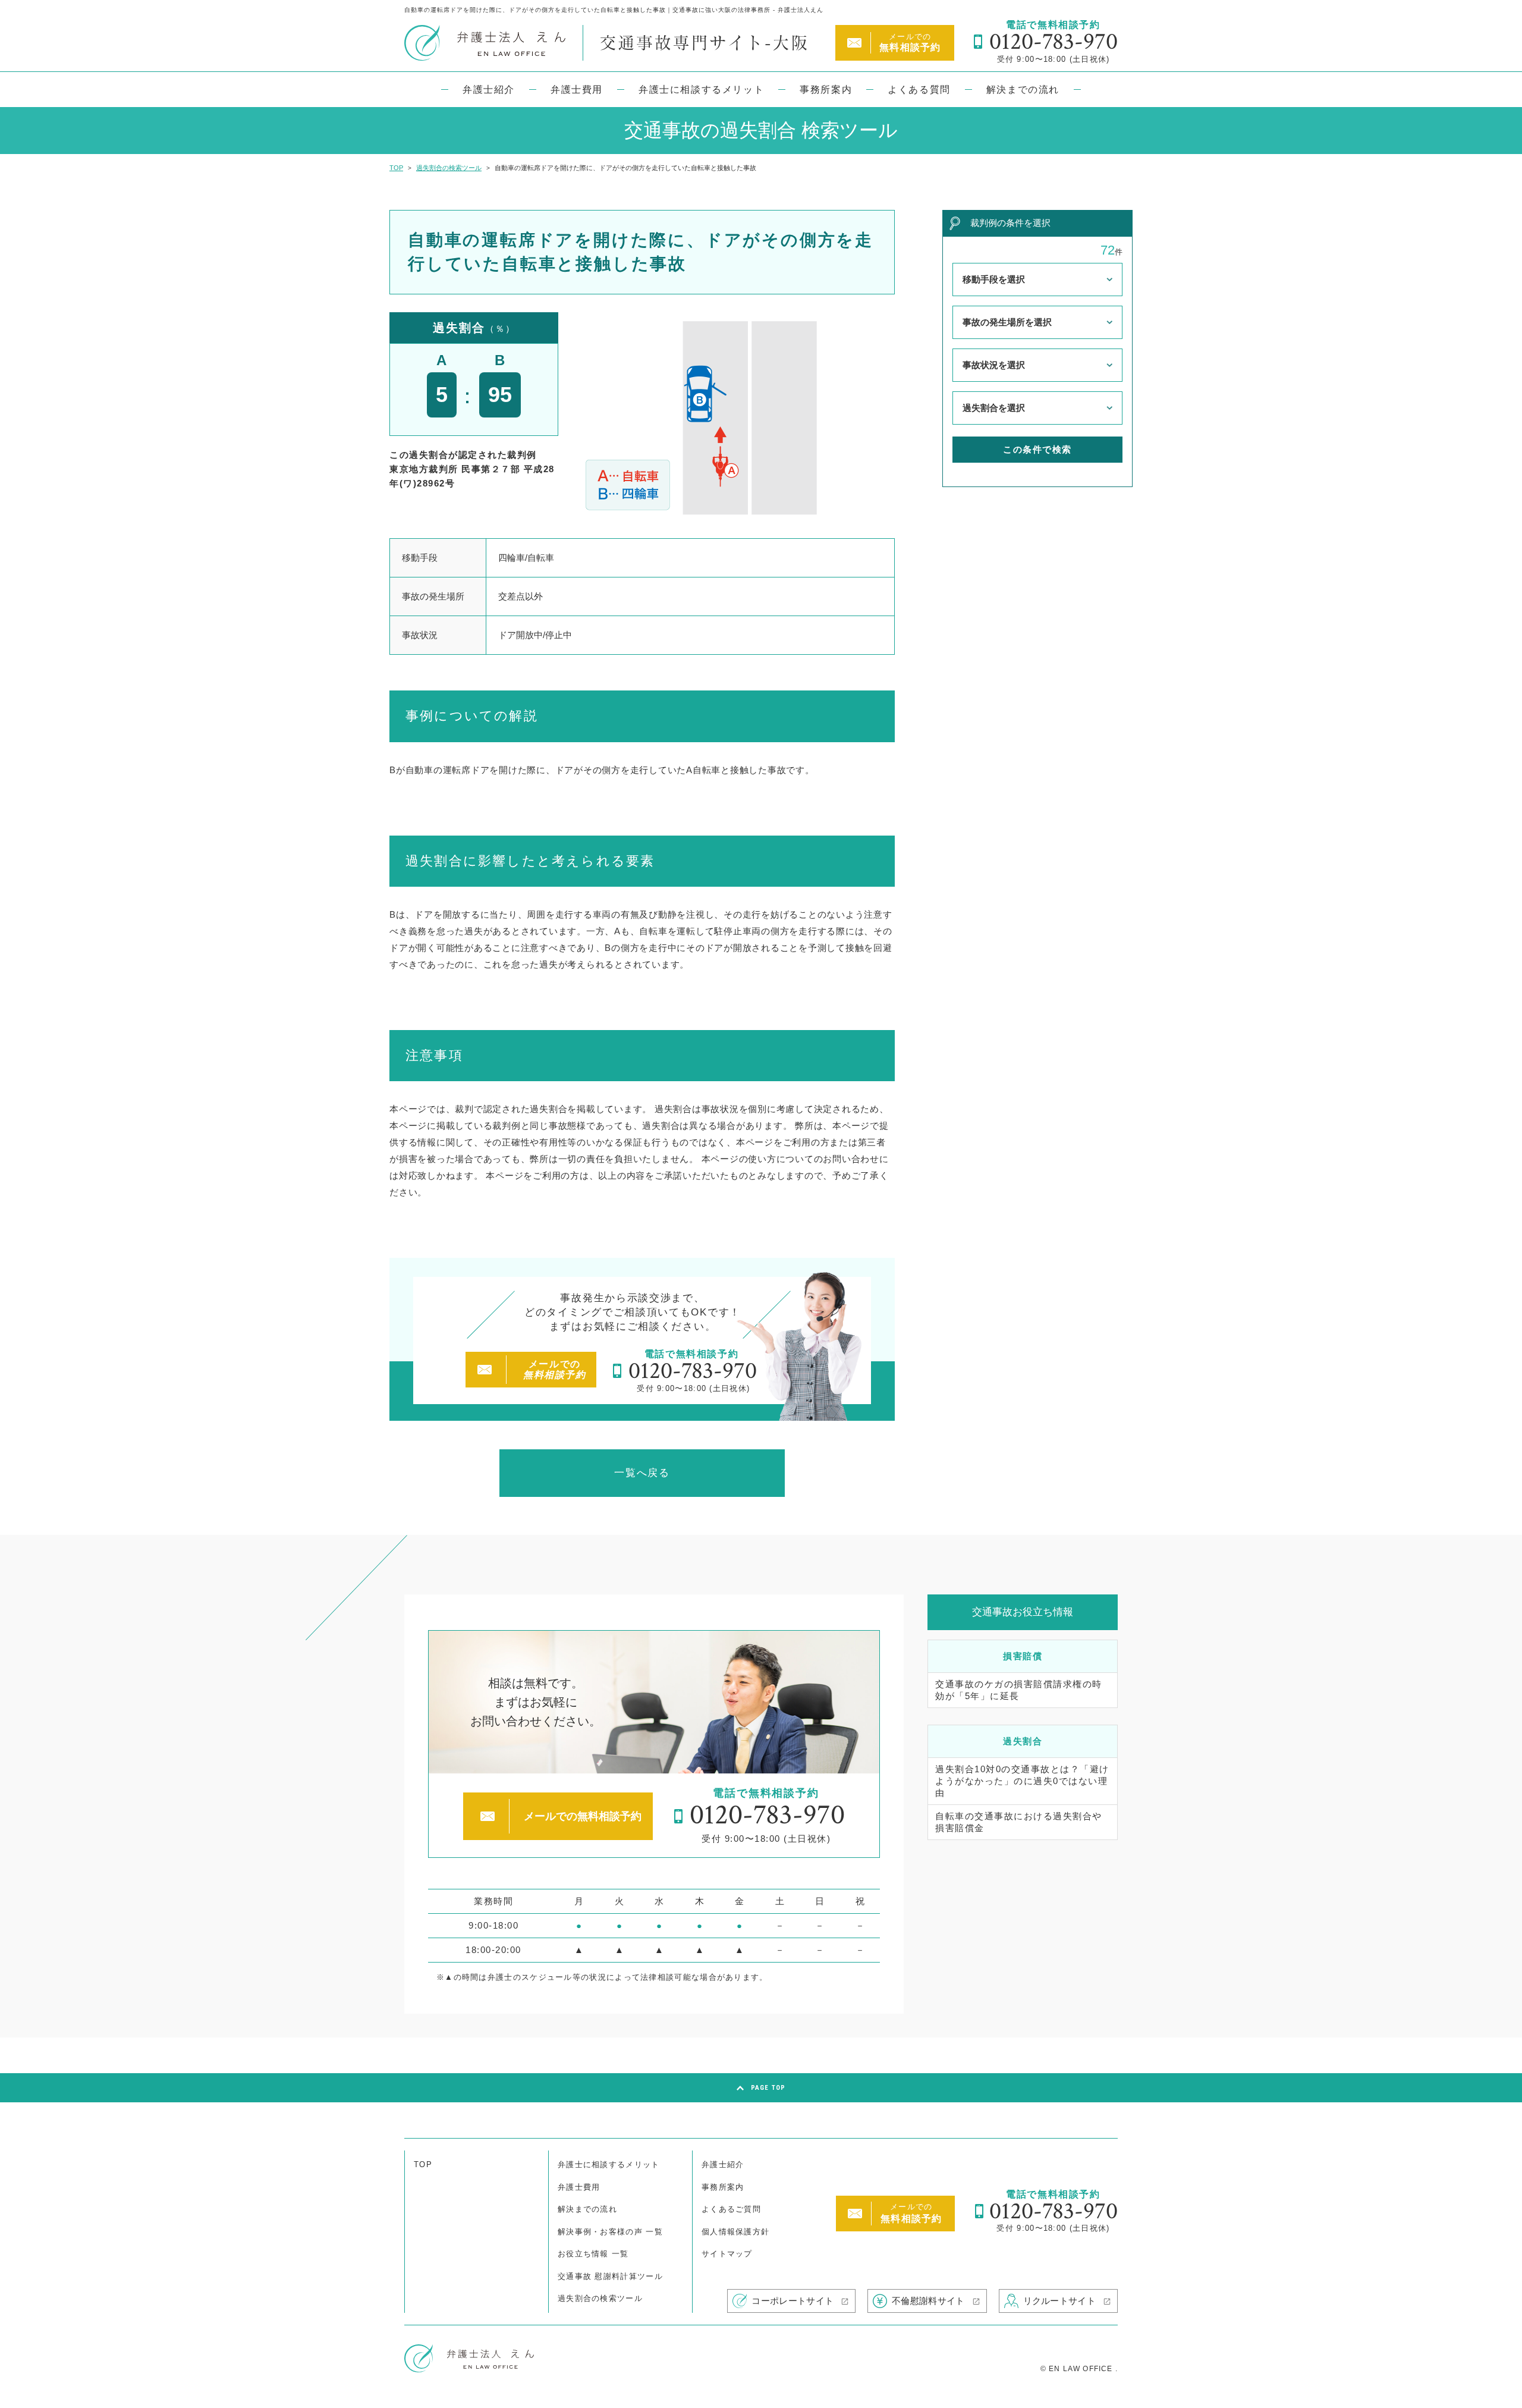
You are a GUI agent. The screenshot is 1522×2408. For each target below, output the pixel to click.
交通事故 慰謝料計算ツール (610, 2276)
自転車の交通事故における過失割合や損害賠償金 (1019, 1822)
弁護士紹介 (489, 90)
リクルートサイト (1059, 2301)
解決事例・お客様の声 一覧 (610, 2232)
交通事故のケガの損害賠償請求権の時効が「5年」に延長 (1019, 1690)
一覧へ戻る (642, 1473)
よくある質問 (919, 90)
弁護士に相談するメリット (701, 90)
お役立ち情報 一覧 (593, 2254)
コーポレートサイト (793, 2301)
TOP (423, 2164)
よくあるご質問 (731, 2209)
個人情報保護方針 (735, 2232)
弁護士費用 (577, 90)
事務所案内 (826, 90)
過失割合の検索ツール (600, 2298)
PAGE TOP (768, 2088)
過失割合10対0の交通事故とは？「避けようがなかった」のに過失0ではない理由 (1022, 1781)
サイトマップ (727, 2254)
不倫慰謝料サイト (928, 2301)
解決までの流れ (1023, 90)
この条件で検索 (1037, 449)
